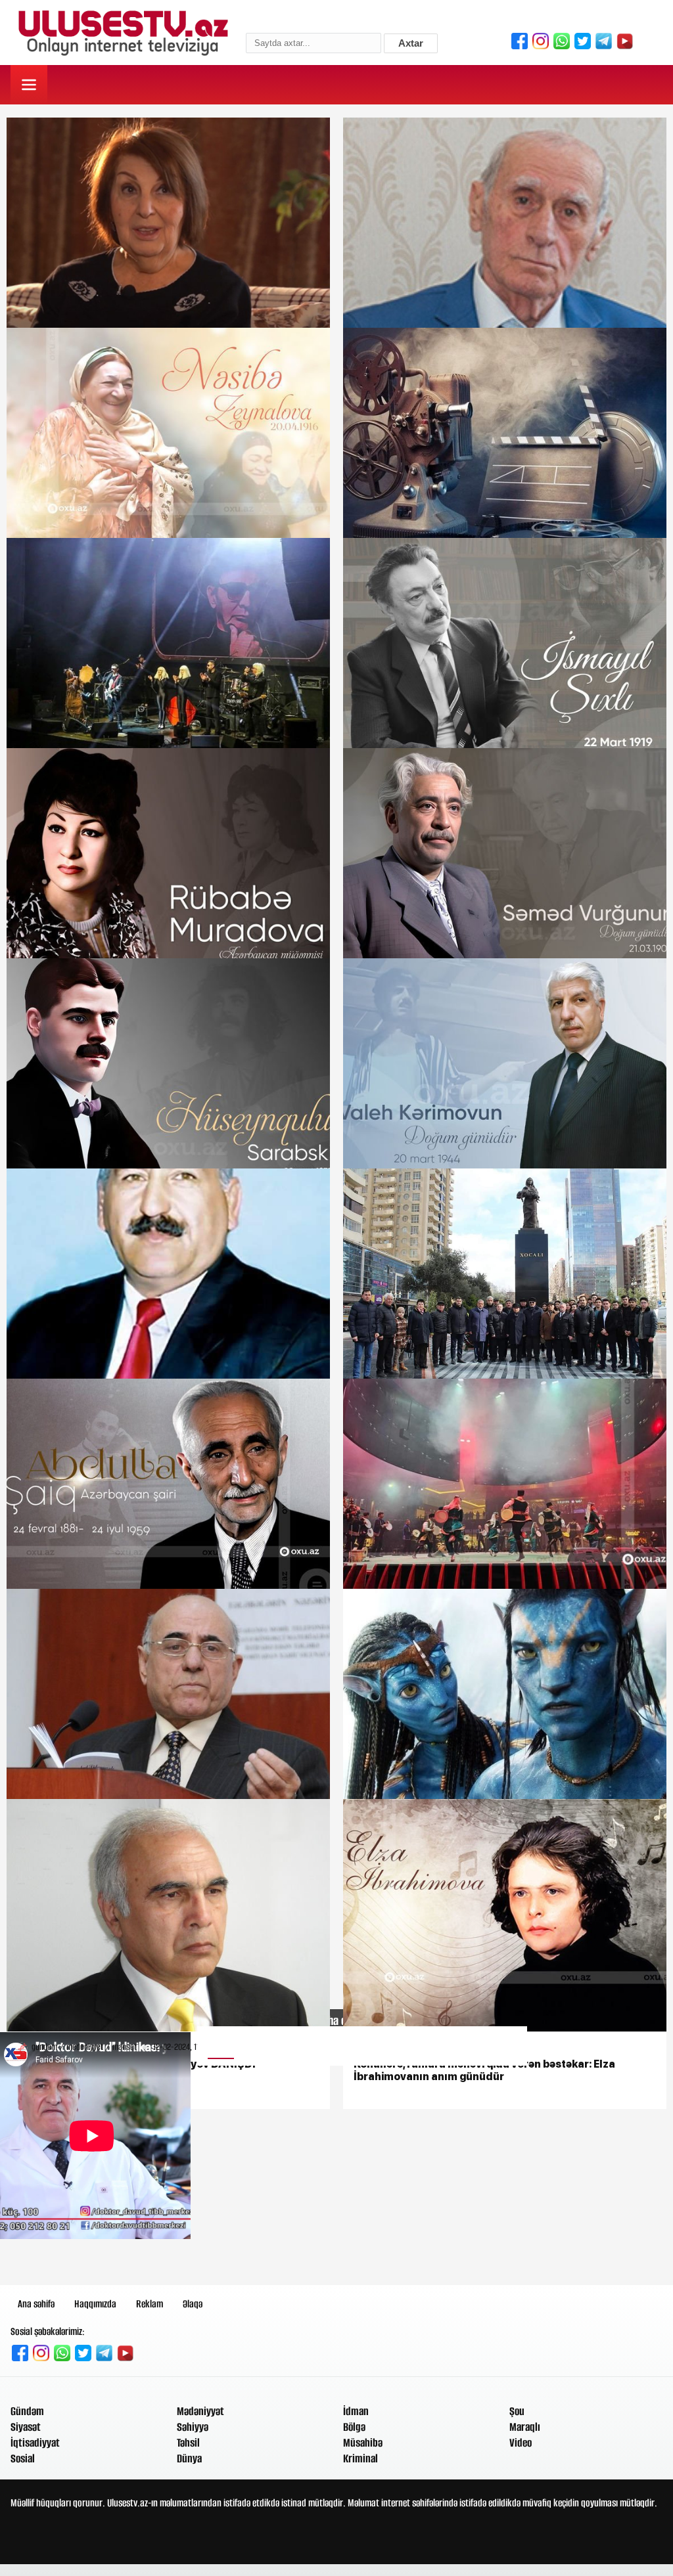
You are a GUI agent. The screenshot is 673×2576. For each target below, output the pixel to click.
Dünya (189, 2458)
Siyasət (26, 2427)
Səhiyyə (193, 2427)
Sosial (23, 2458)
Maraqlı (525, 2427)
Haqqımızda (95, 2304)
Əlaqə (193, 2304)
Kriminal (360, 2458)
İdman (356, 2411)
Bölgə (354, 2427)
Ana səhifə (36, 2304)
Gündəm (27, 2411)
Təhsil (188, 2443)
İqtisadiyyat (35, 2443)
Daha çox (337, 2021)
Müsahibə (363, 2443)
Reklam (150, 2304)
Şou (517, 2411)
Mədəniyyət (200, 2411)
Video (521, 2443)
